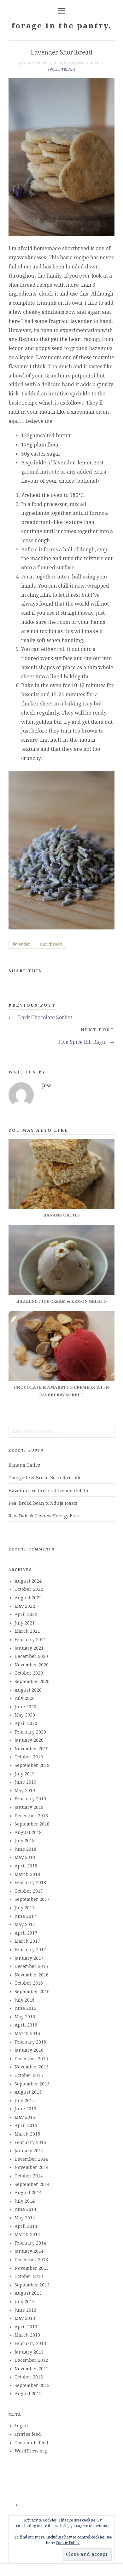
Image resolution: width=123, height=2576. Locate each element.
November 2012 (32, 2369)
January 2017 (29, 1958)
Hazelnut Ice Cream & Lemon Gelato (48, 1491)
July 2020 (25, 1698)
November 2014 (32, 2167)
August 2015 (28, 2092)
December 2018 (31, 1816)
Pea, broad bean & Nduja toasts (43, 1503)
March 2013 (27, 2335)
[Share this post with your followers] (90, 972)
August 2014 (28, 2193)
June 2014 (25, 2209)
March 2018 (27, 1874)
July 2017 (25, 1908)
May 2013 (25, 2318)
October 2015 (29, 2075)
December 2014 (31, 2159)
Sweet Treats (61, 69)
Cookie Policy (68, 2543)
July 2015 (25, 2101)
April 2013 (26, 2327)
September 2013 (32, 2285)
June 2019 (25, 1782)
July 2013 (25, 2302)
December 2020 (31, 1656)
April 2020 (26, 1723)
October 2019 (29, 1757)
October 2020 (29, 1673)
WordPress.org (31, 2451)
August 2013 (28, 2293)
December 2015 (31, 2059)
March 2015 (27, 2134)
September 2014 (32, 2184)
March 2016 (27, 2033)
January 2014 (29, 2251)
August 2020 (28, 1690)
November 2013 (32, 2268)
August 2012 (28, 2394)
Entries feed (28, 2434)
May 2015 (25, 2117)
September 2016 (32, 1992)
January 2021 (29, 1648)
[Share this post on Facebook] (80, 972)
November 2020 (32, 1665)
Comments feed (31, 2443)
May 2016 (25, 2017)
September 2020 (32, 1682)
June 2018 (25, 1849)
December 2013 (31, 2260)
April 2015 (26, 2125)
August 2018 (28, 1832)
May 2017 (25, 1924)
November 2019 (32, 1749)
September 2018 (32, 1824)
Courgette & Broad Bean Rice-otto (45, 1478)
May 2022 (25, 1606)
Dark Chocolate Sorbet (40, 1018)
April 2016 (26, 2025)
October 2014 (29, 2176)
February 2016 (30, 2042)
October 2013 (29, 2276)
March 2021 (27, 1631)
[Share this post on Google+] (100, 972)
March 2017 (27, 1941)
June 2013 (25, 2310)
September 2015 (32, 2084)
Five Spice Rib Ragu (86, 1042)
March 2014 (27, 2234)
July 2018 (25, 1841)
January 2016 (29, 2050)
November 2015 (32, 2067)
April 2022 (26, 1614)
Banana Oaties (24, 1465)
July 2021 (25, 1623)
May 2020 (25, 1715)
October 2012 (29, 2377)
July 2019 (25, 1774)
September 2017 (32, 1899)
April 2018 (26, 1866)
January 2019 (29, 1807)
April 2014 (26, 2226)
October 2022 (29, 1589)
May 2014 (25, 2218)
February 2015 (30, 2142)
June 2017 (25, 1916)
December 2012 (31, 2360)
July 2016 (25, 2000)
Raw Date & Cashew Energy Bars (44, 1516)
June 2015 (25, 2109)
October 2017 (29, 1891)
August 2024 (28, 1581)
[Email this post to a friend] (110, 972)
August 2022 (28, 1598)
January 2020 (29, 1740)
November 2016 (32, 1975)
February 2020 (30, 1732)
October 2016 (29, 1983)
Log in (21, 2426)
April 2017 (26, 1933)
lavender (21, 944)
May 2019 (25, 1791)
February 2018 (30, 1883)
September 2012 (32, 2385)
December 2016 (31, 1966)
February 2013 (30, 2343)
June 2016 (25, 2008)
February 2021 (30, 1640)
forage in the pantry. (61, 26)
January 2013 (29, 2352)
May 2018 (25, 1857)
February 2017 (30, 1950)
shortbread (51, 944)
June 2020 (25, 1707)
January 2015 (29, 2151)
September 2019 (32, 1765)
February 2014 (30, 2243)
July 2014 (25, 2201)
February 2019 (30, 1799)
